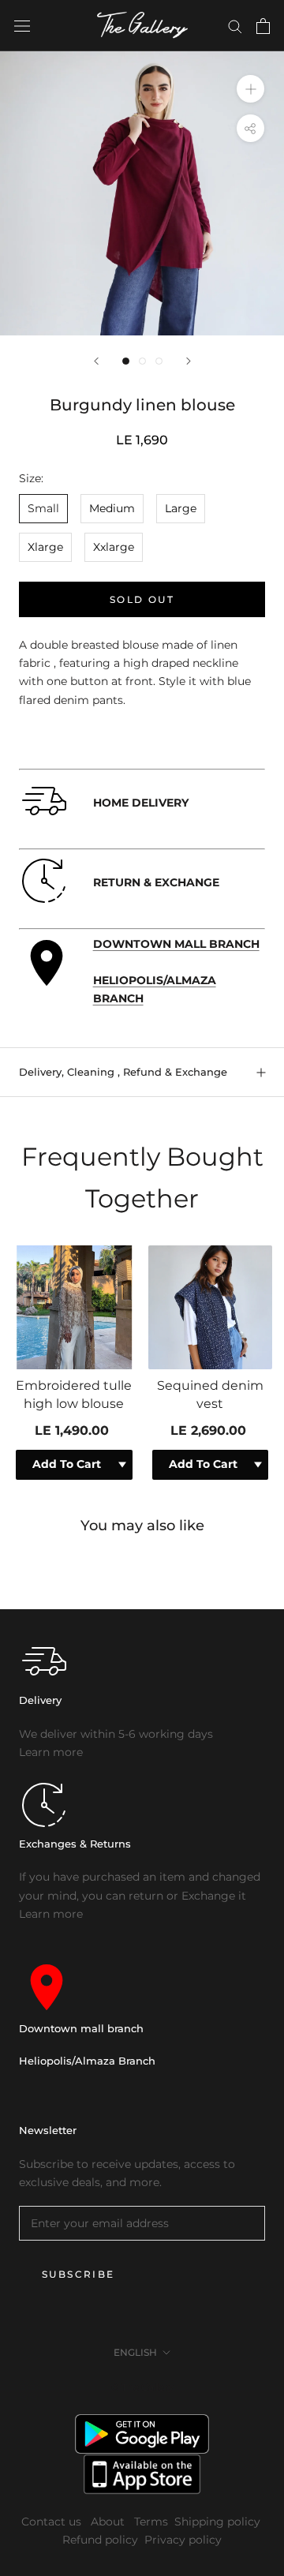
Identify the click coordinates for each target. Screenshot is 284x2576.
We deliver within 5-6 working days (116, 1734)
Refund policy (100, 2540)
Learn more (51, 1752)
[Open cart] (263, 26)
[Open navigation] (22, 26)
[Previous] (96, 361)
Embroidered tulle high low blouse (74, 1394)
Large (181, 508)
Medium (112, 508)
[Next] (189, 361)
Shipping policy (217, 2522)
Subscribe (78, 2274)
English (135, 2352)
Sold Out (142, 599)
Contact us (53, 2522)
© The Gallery (142, 2387)
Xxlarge (114, 547)
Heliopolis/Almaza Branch (87, 2061)
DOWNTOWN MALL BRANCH (176, 944)
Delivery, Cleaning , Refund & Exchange (123, 1072)
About (109, 2522)
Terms (151, 2522)
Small (43, 508)
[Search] (235, 26)
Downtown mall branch (81, 2028)
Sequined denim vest (210, 1394)
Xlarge (45, 547)
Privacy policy (183, 2540)
